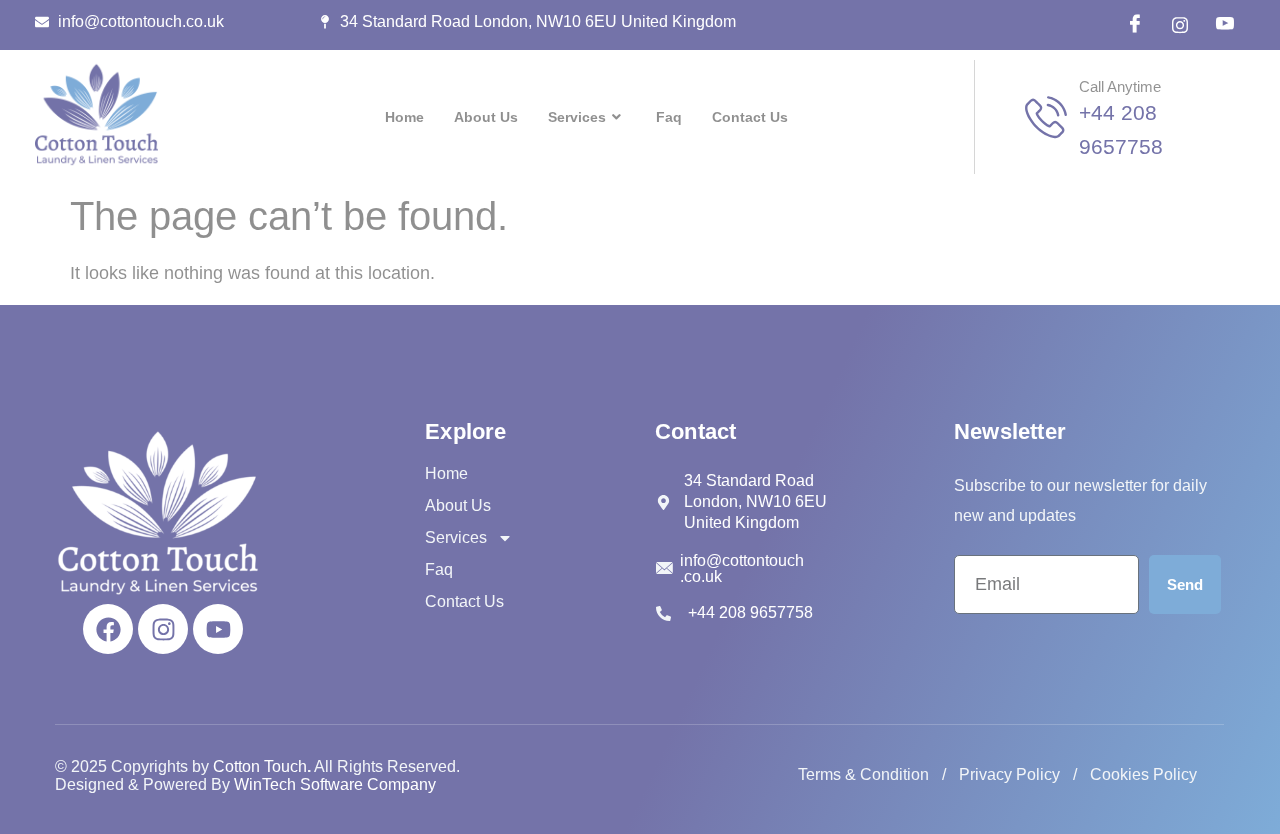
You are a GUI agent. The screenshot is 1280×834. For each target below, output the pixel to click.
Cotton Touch (260, 766)
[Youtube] (218, 629)
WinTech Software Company (335, 784)
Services (577, 117)
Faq (669, 117)
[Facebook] (1135, 25)
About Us (486, 117)
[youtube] (1225, 25)
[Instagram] (163, 629)
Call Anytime (1120, 86)
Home (404, 117)
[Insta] (1180, 25)
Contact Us (750, 117)
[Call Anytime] (1046, 117)
